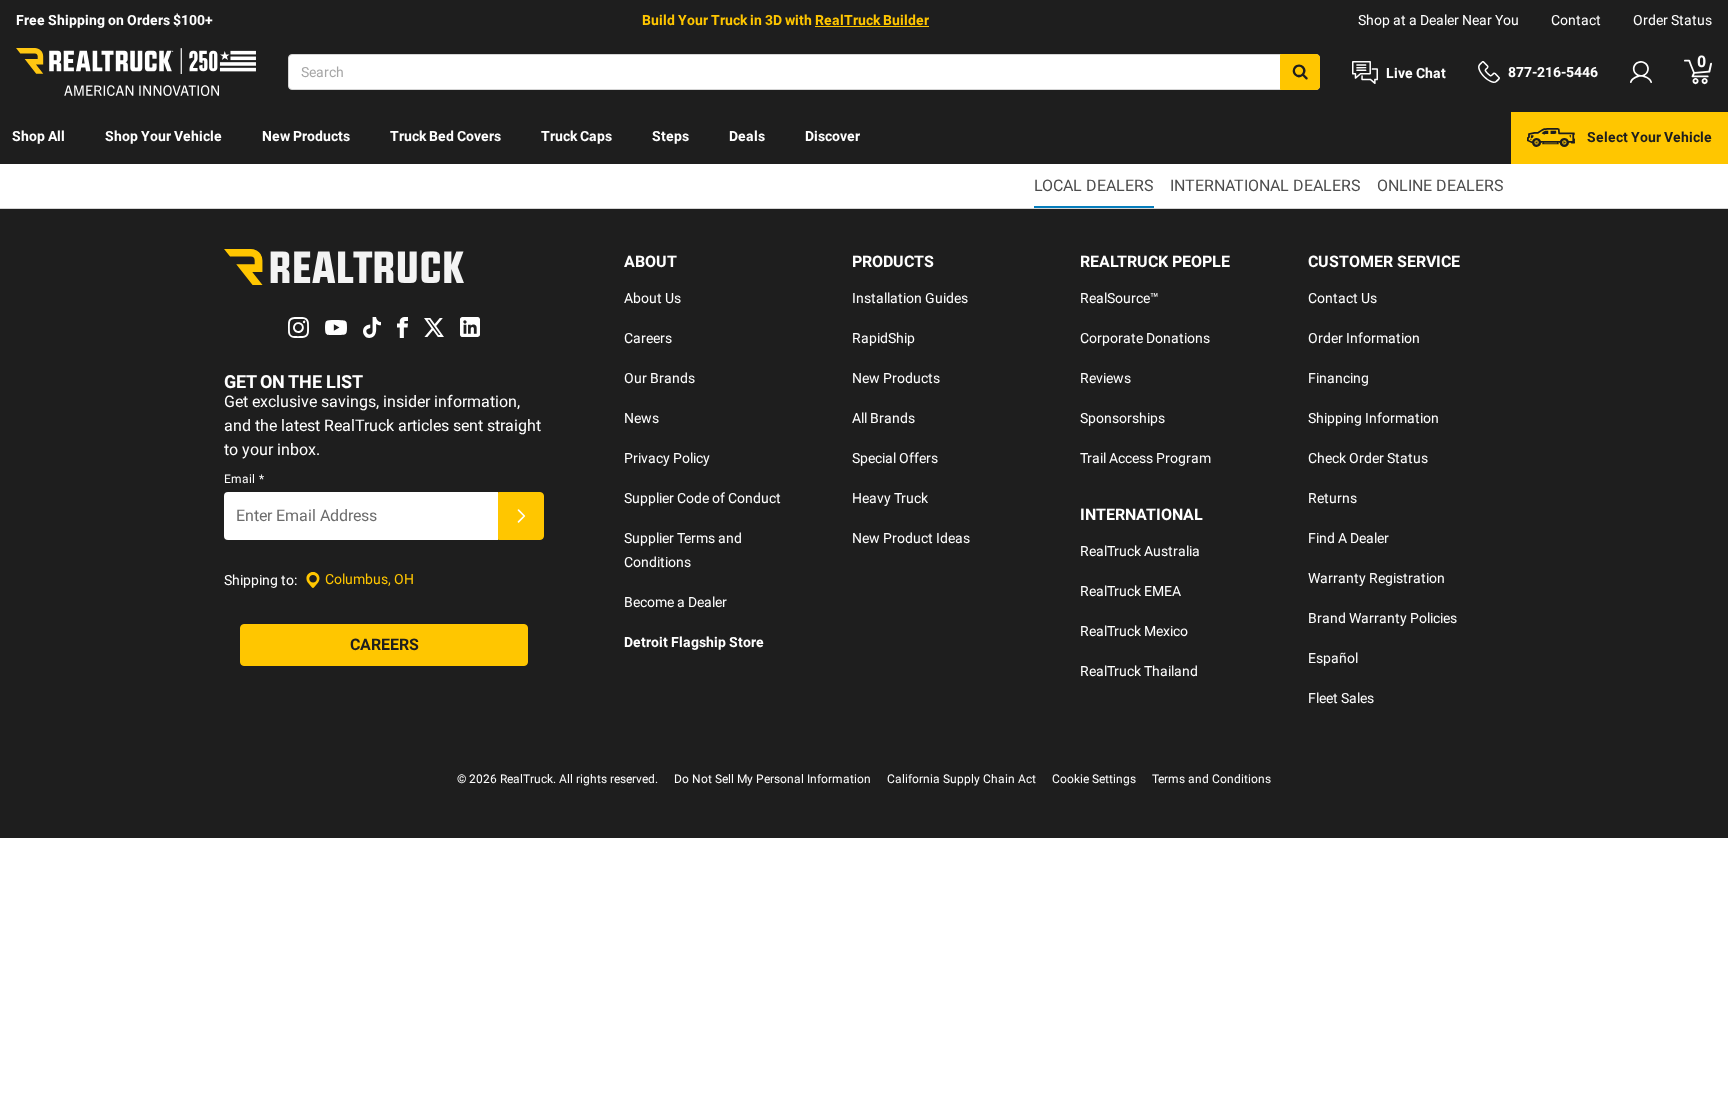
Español (1333, 658)
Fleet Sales (1341, 698)
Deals (747, 136)
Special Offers (895, 458)
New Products (306, 136)
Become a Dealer (675, 602)
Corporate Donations (1145, 338)
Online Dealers (1440, 185)
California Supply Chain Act (961, 779)
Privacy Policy (667, 458)
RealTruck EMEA (1130, 591)
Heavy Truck (890, 498)
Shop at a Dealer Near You (1438, 20)
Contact (1576, 20)
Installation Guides (910, 298)
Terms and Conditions (1211, 779)
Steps (670, 136)
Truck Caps (576, 136)
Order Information (1364, 338)
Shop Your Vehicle (163, 136)
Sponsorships (1122, 418)
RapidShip (883, 338)
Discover (832, 136)
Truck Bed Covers (445, 136)
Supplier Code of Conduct (702, 498)
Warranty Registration (1376, 578)
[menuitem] (38, 138)
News (641, 418)
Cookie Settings (1094, 779)
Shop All (38, 136)
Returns (1332, 498)
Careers (648, 338)
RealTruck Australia (1140, 551)
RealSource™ (1119, 298)
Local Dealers (1094, 185)
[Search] (1300, 72)
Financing (1338, 378)
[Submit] (521, 516)
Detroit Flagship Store (694, 642)
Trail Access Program (1145, 458)
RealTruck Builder (872, 20)
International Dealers (1265, 185)
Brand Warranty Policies (1382, 618)
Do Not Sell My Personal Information (772, 779)
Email (244, 479)
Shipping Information (1373, 418)
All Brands (883, 418)
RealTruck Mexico (1134, 631)
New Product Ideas (911, 538)
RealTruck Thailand (1139, 671)
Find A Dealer (1348, 538)
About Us (652, 298)
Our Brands (659, 378)
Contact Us (1342, 298)
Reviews (1105, 378)
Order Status (1672, 20)
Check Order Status (1368, 458)
